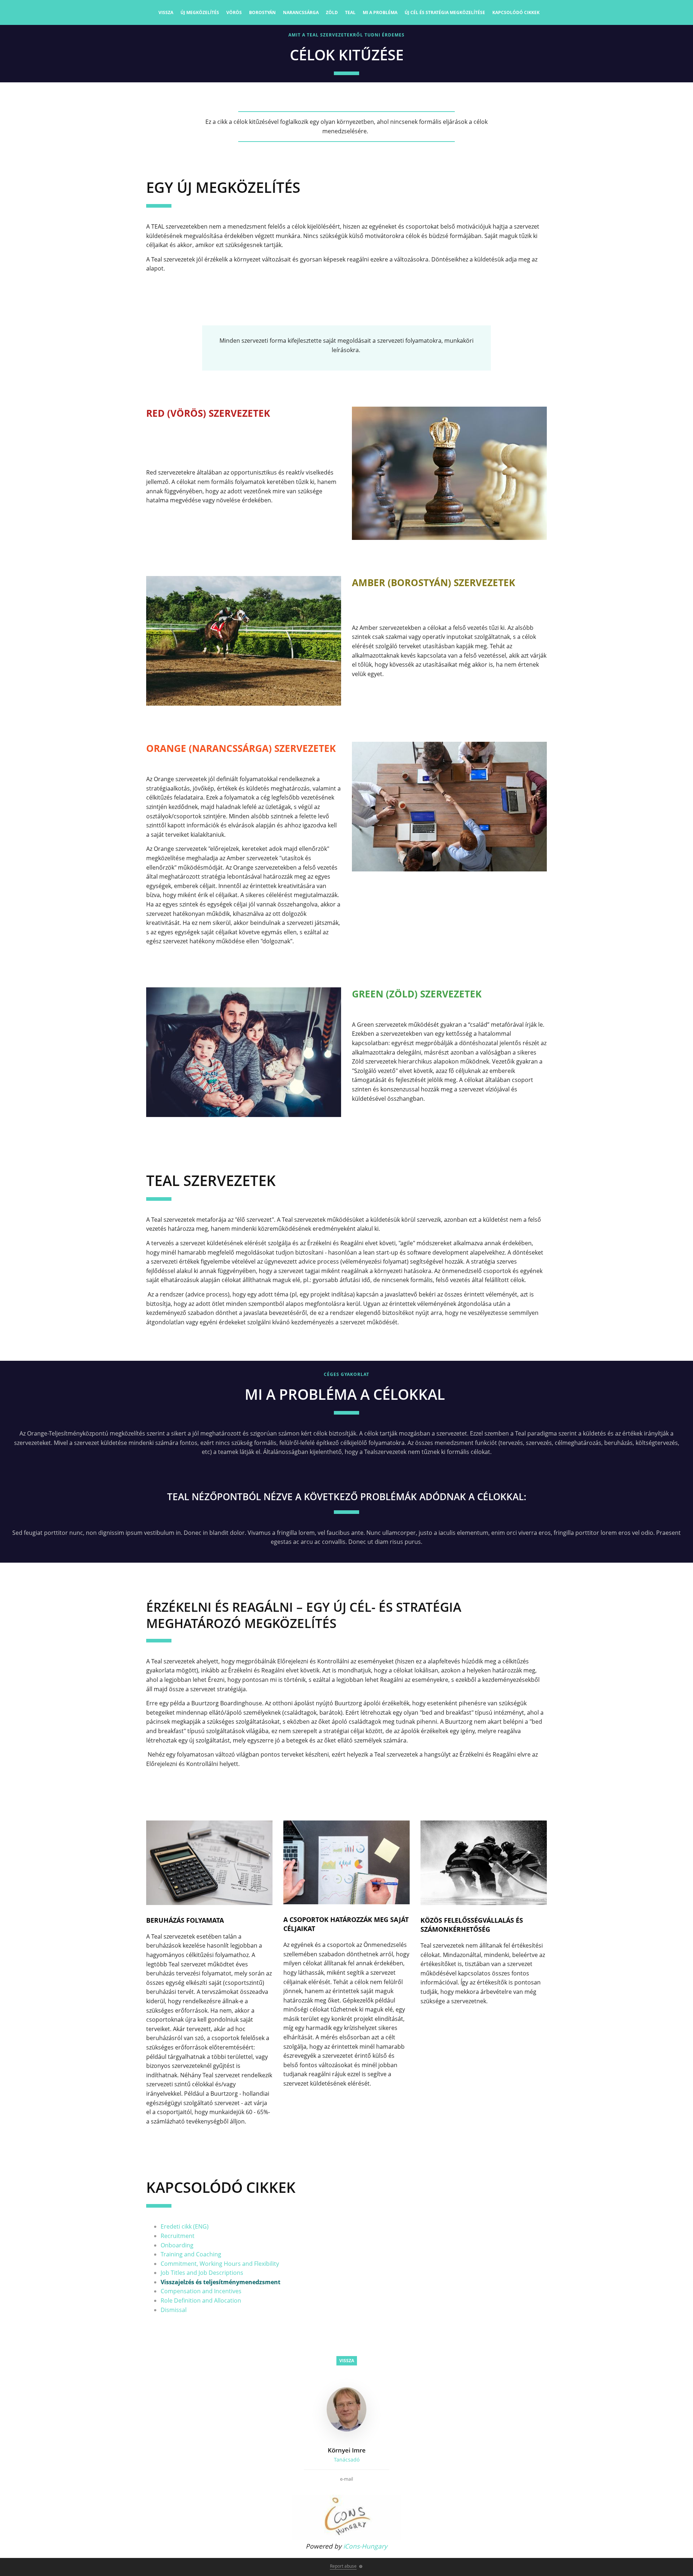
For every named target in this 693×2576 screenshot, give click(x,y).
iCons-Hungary (365, 2546)
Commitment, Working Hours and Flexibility (220, 2264)
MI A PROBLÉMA (380, 12)
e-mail (346, 2479)
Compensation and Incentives (201, 2291)
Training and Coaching (191, 2254)
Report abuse (343, 2566)
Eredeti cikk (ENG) (185, 2226)
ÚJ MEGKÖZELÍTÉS (200, 12)
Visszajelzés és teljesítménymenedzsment (221, 2282)
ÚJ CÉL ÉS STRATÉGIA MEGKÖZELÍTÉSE (445, 12)
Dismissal (174, 2310)
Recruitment (178, 2236)
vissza (166, 12)
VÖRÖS (234, 12)
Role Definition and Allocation (201, 2300)
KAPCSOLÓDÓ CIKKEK (516, 12)
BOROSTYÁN (262, 12)
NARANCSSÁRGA (301, 12)
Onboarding (177, 2245)
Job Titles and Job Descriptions (202, 2273)
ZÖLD (332, 12)
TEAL (350, 12)
